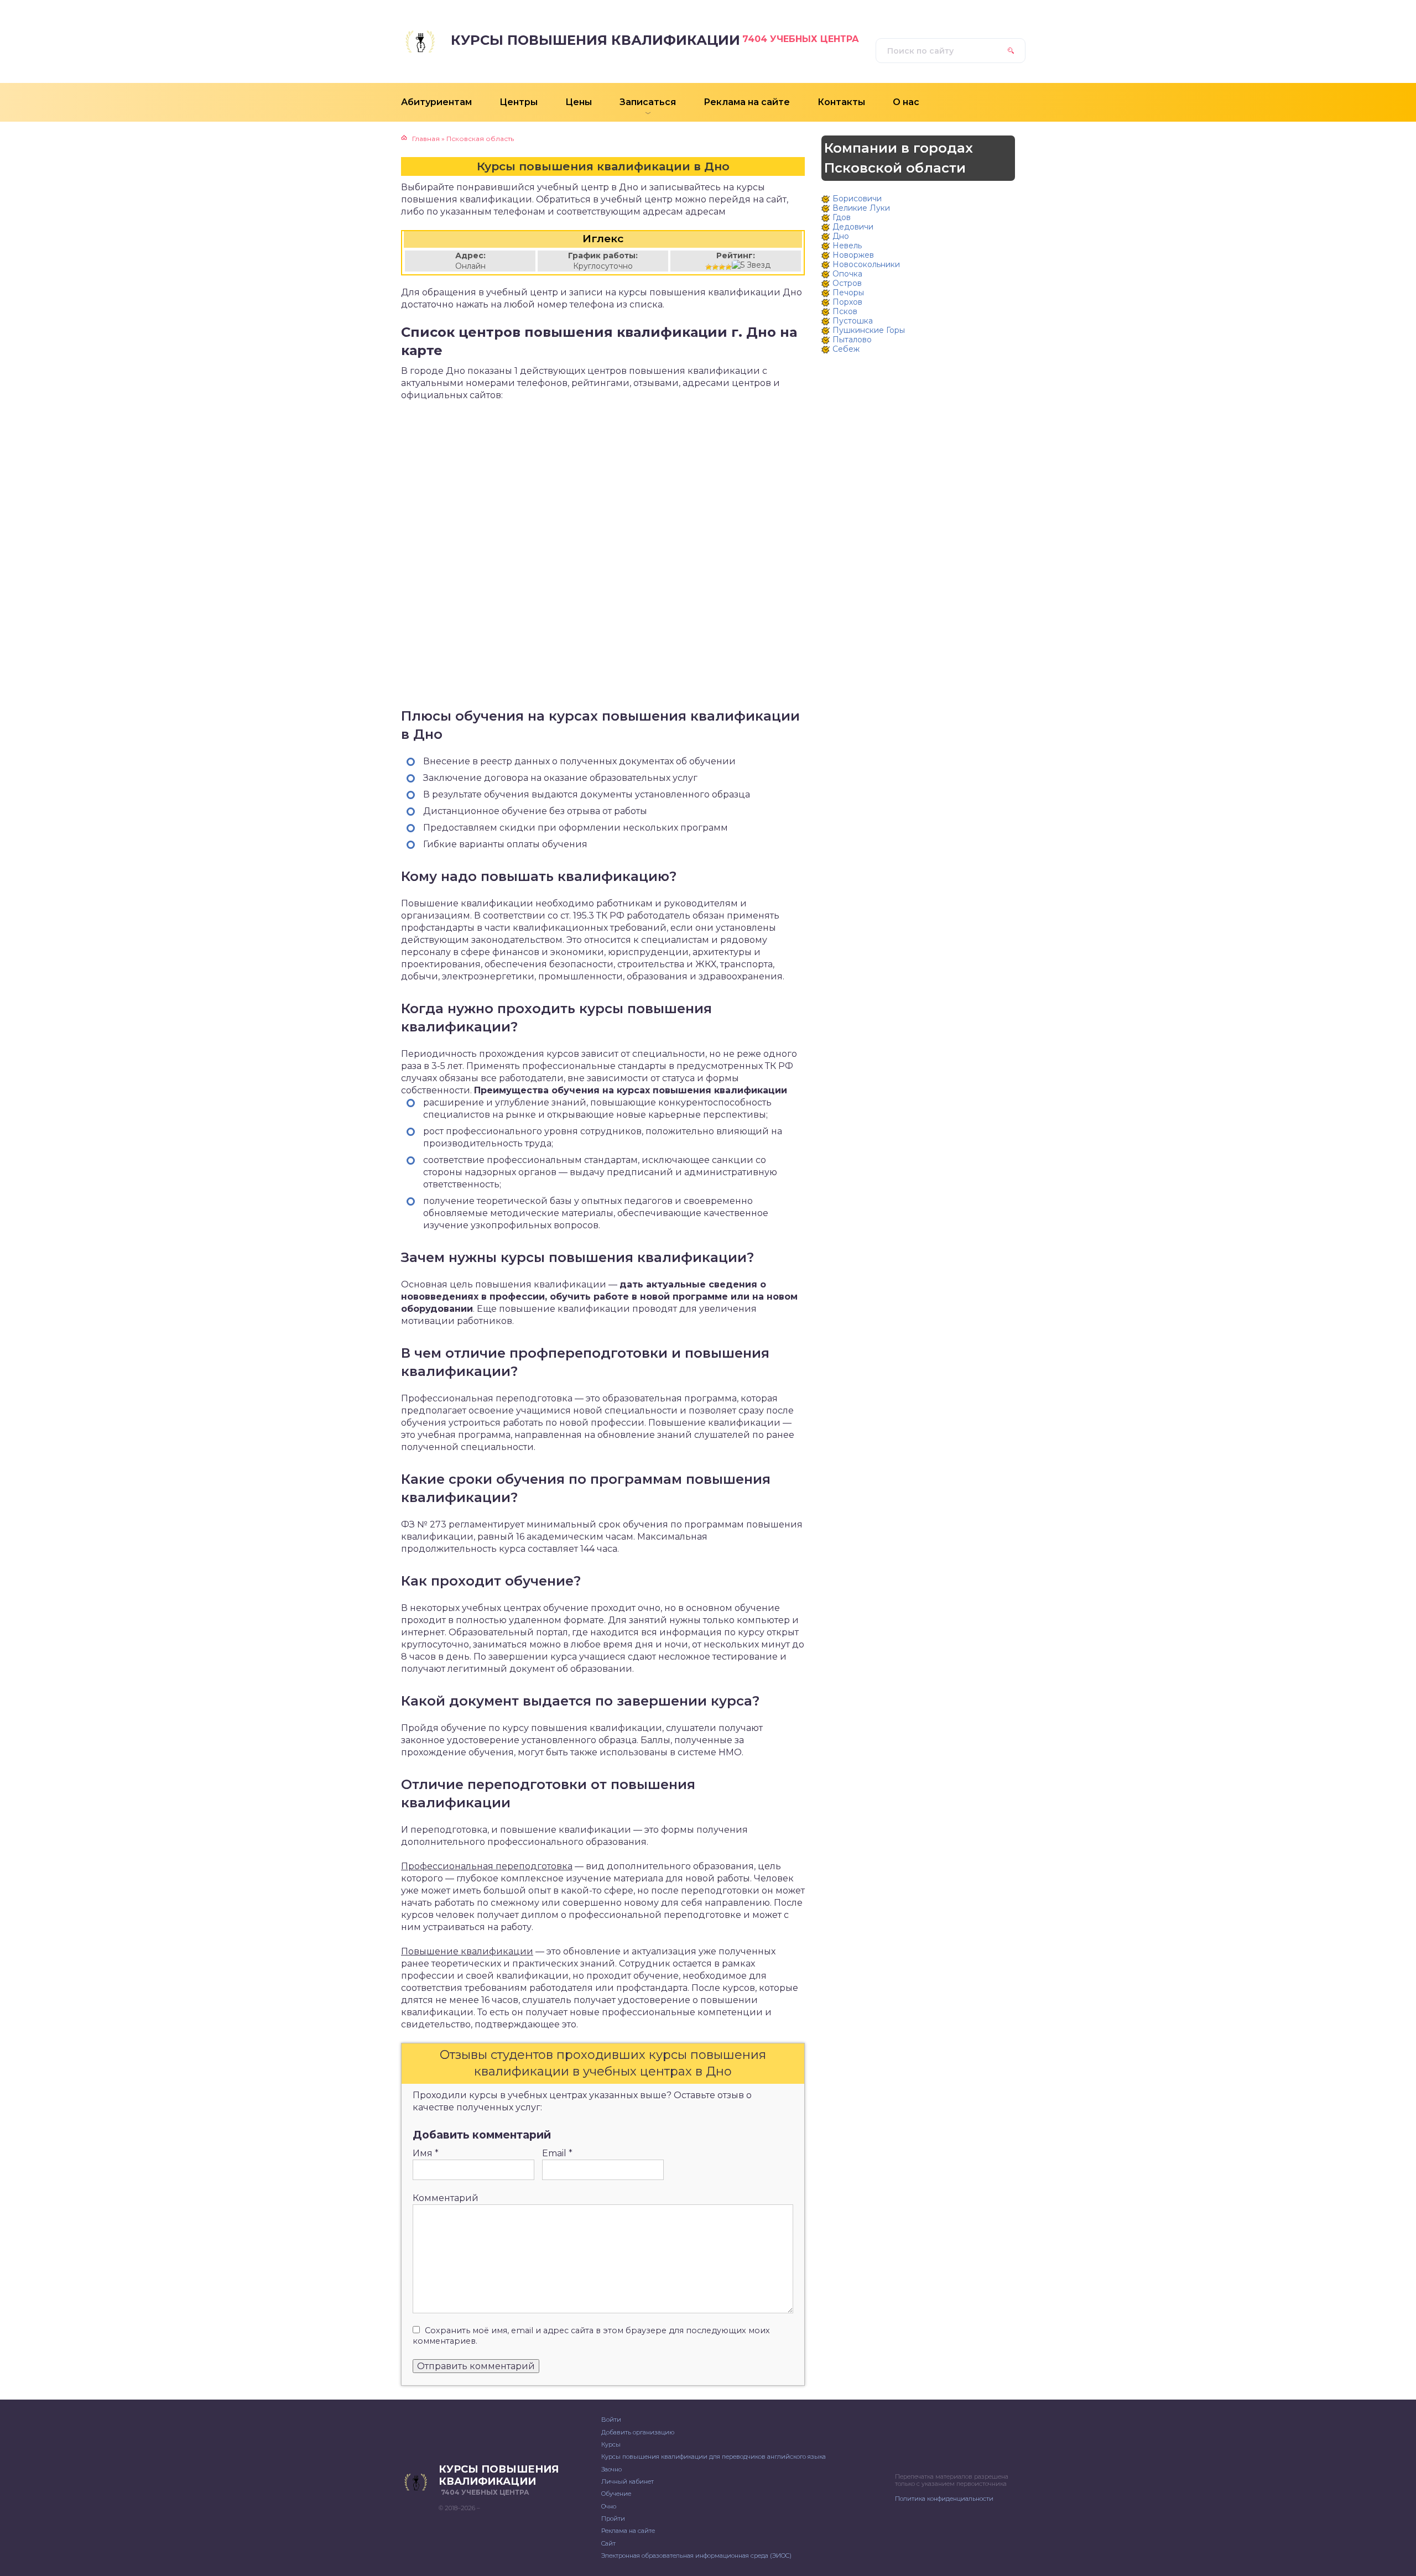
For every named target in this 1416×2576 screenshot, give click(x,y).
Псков (845, 311)
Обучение (616, 2494)
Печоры (848, 293)
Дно (841, 236)
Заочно (611, 2469)
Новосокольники (866, 264)
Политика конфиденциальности (944, 2499)
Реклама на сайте (628, 2531)
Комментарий (446, 2198)
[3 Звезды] (722, 267)
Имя (426, 2153)
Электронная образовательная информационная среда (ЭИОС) (696, 2556)
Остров (847, 283)
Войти (611, 2419)
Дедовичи (853, 227)
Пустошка (853, 321)
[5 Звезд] (751, 265)
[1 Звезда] (709, 267)
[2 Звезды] (715, 267)
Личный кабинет (628, 2481)
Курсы (611, 2444)
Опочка (847, 274)
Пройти (613, 2518)
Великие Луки (861, 208)
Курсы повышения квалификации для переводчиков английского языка (714, 2457)
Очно (609, 2506)
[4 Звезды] (728, 267)
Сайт (608, 2543)
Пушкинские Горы (869, 330)
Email (557, 2153)
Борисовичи (857, 199)
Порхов (847, 302)
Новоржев (853, 255)
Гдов (842, 217)
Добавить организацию (638, 2432)
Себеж (846, 349)
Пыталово (852, 340)
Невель (847, 246)
